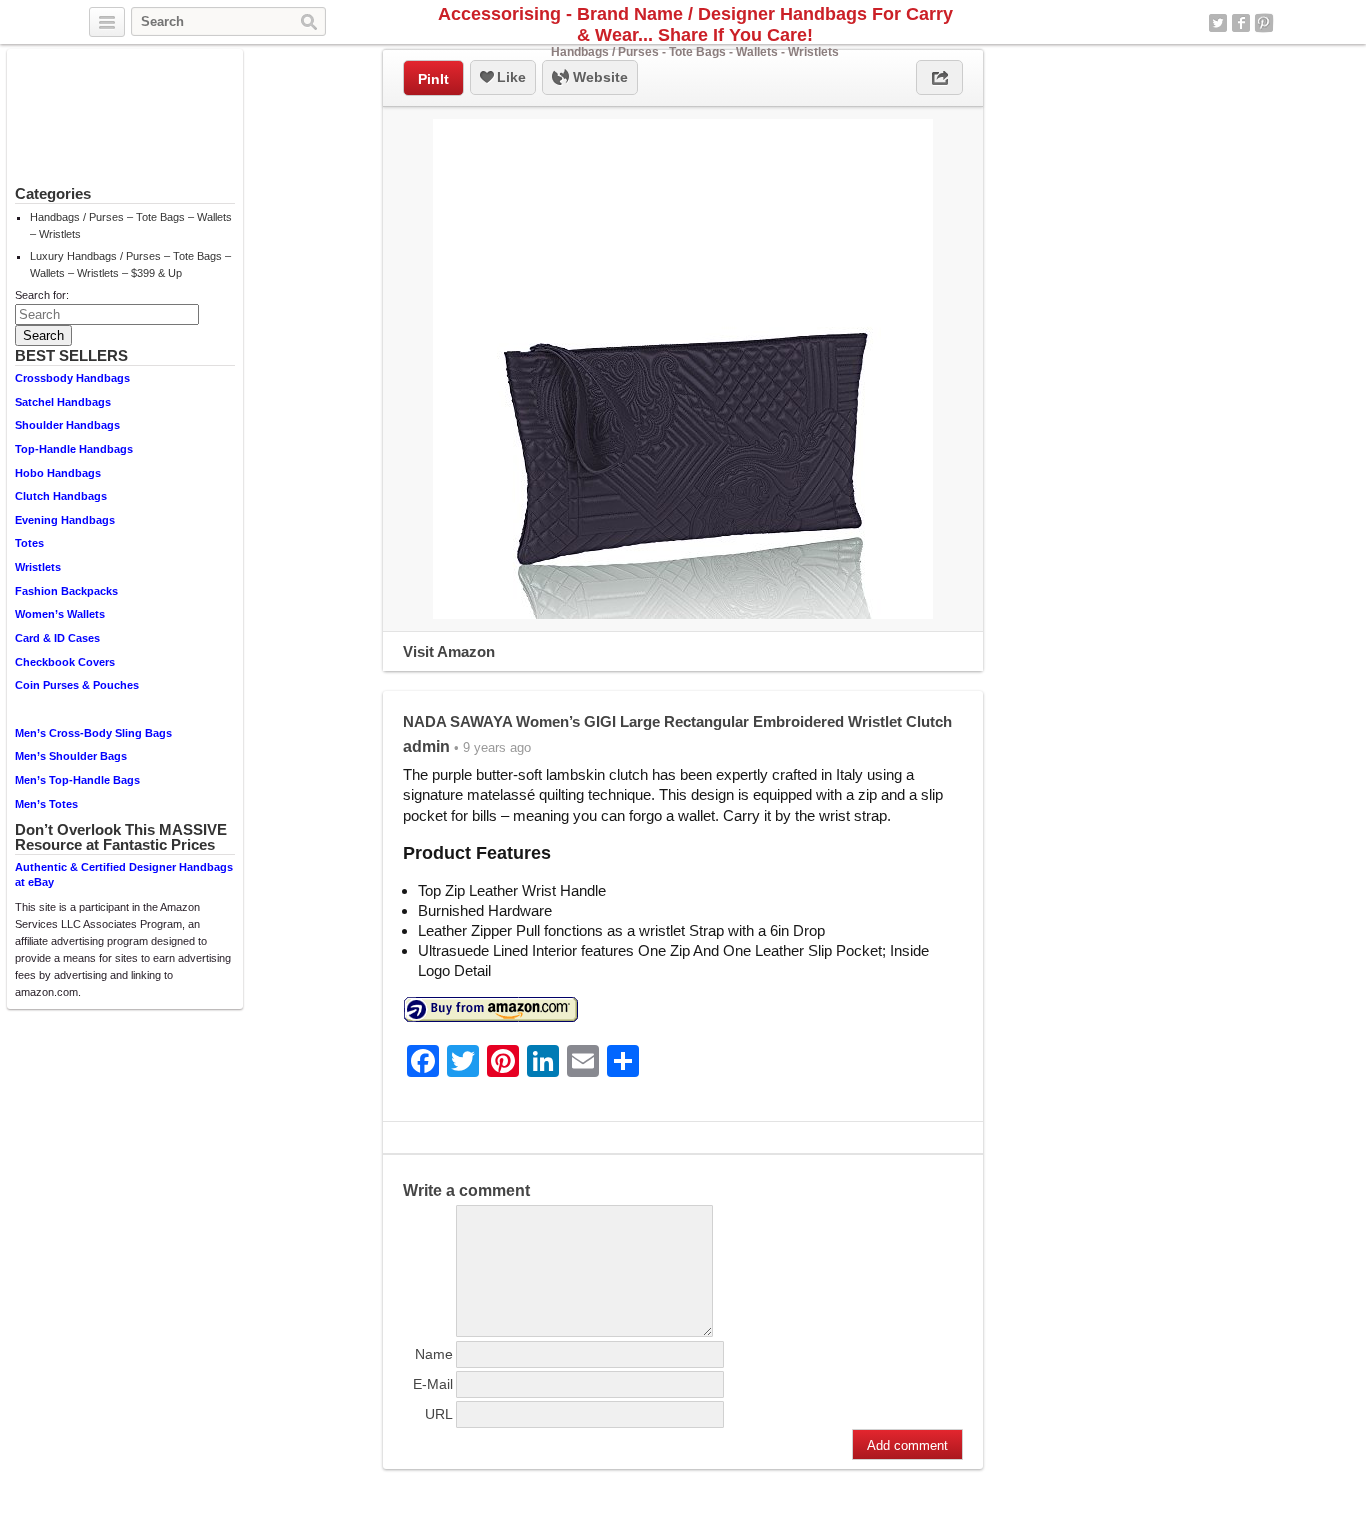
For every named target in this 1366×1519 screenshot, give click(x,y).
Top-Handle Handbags (74, 449)
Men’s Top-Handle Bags (77, 780)
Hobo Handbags (58, 473)
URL (439, 1414)
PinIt (433, 79)
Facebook (1241, 23)
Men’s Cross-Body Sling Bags (93, 733)
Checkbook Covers (65, 662)
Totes (29, 543)
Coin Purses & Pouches (77, 685)
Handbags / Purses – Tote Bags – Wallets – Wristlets (131, 225)
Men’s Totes (46, 804)
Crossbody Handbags (72, 378)
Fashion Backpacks (66, 591)
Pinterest (1264, 23)
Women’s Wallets (60, 614)
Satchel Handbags (63, 402)
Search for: (42, 295)
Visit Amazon (449, 651)
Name (434, 1354)
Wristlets (38, 567)
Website (598, 77)
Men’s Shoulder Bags (71, 756)
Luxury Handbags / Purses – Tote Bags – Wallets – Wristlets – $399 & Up (130, 264)
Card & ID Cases (57, 638)
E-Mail (433, 1384)
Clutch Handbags (61, 496)
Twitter (1218, 23)
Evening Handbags (65, 520)
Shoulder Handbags (67, 425)
